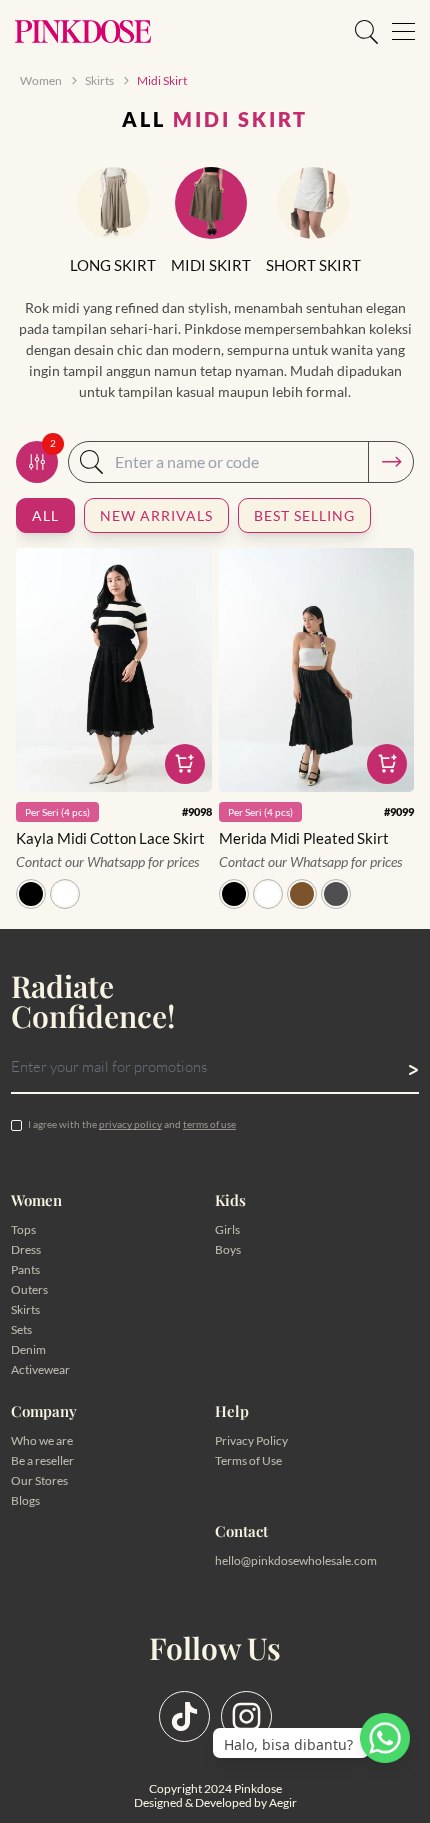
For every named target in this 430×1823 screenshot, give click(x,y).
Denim (28, 1349)
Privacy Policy (251, 1440)
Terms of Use (248, 1460)
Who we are (42, 1440)
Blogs (25, 1500)
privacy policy (130, 1124)
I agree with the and (132, 1124)
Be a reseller (42, 1460)
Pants (25, 1269)
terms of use (209, 1124)
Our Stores (39, 1480)
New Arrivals (156, 515)
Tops (23, 1229)
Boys (228, 1249)
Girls (227, 1229)
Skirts (25, 1309)
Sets (21, 1329)
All (45, 515)
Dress (26, 1249)
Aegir (283, 1802)
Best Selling (304, 515)
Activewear (40, 1369)
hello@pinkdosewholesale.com (296, 1560)
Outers (29, 1289)
